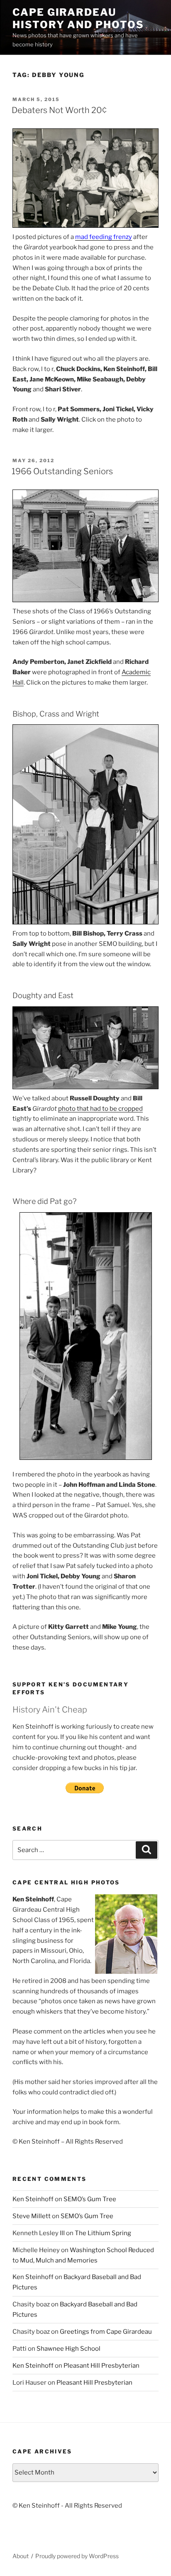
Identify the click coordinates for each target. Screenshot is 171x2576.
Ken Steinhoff (33, 2199)
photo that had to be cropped (100, 1109)
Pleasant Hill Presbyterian (101, 2366)
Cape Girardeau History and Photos (78, 18)
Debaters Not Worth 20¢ (59, 110)
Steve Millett (32, 2216)
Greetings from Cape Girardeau (106, 2332)
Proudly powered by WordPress (77, 2556)
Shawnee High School (68, 2349)
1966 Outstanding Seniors (62, 471)
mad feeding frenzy (104, 237)
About (21, 2556)
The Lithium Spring (103, 2233)
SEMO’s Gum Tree (90, 2199)
